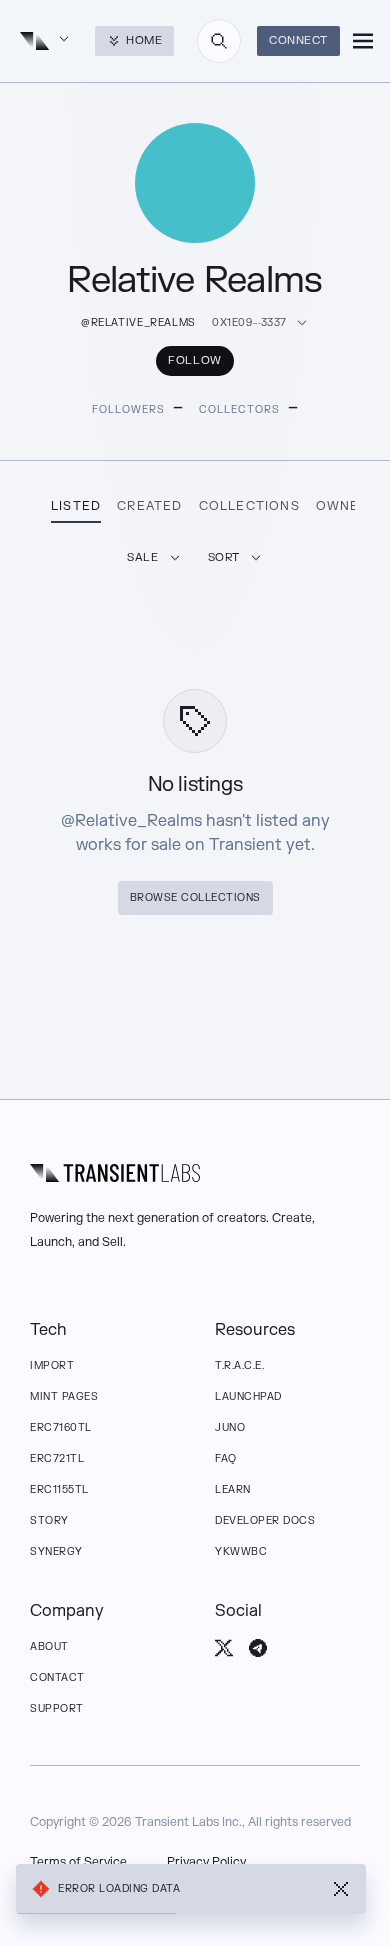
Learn (233, 1489)
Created (149, 506)
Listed (76, 506)
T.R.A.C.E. (239, 1365)
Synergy (56, 1551)
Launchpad (248, 1396)
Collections (249, 506)
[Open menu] (363, 41)
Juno (230, 1427)
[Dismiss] (341, 1889)
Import (52, 1365)
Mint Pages (64, 1396)
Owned (343, 506)
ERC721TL (57, 1458)
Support (57, 1708)
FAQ (226, 1458)
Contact (57, 1677)
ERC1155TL (59, 1489)
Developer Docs (265, 1520)
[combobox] (219, 41)
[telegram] (258, 1648)
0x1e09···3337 (249, 322)
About (49, 1646)
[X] (224, 1648)
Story (49, 1520)
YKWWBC (241, 1551)
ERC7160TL (61, 1427)
